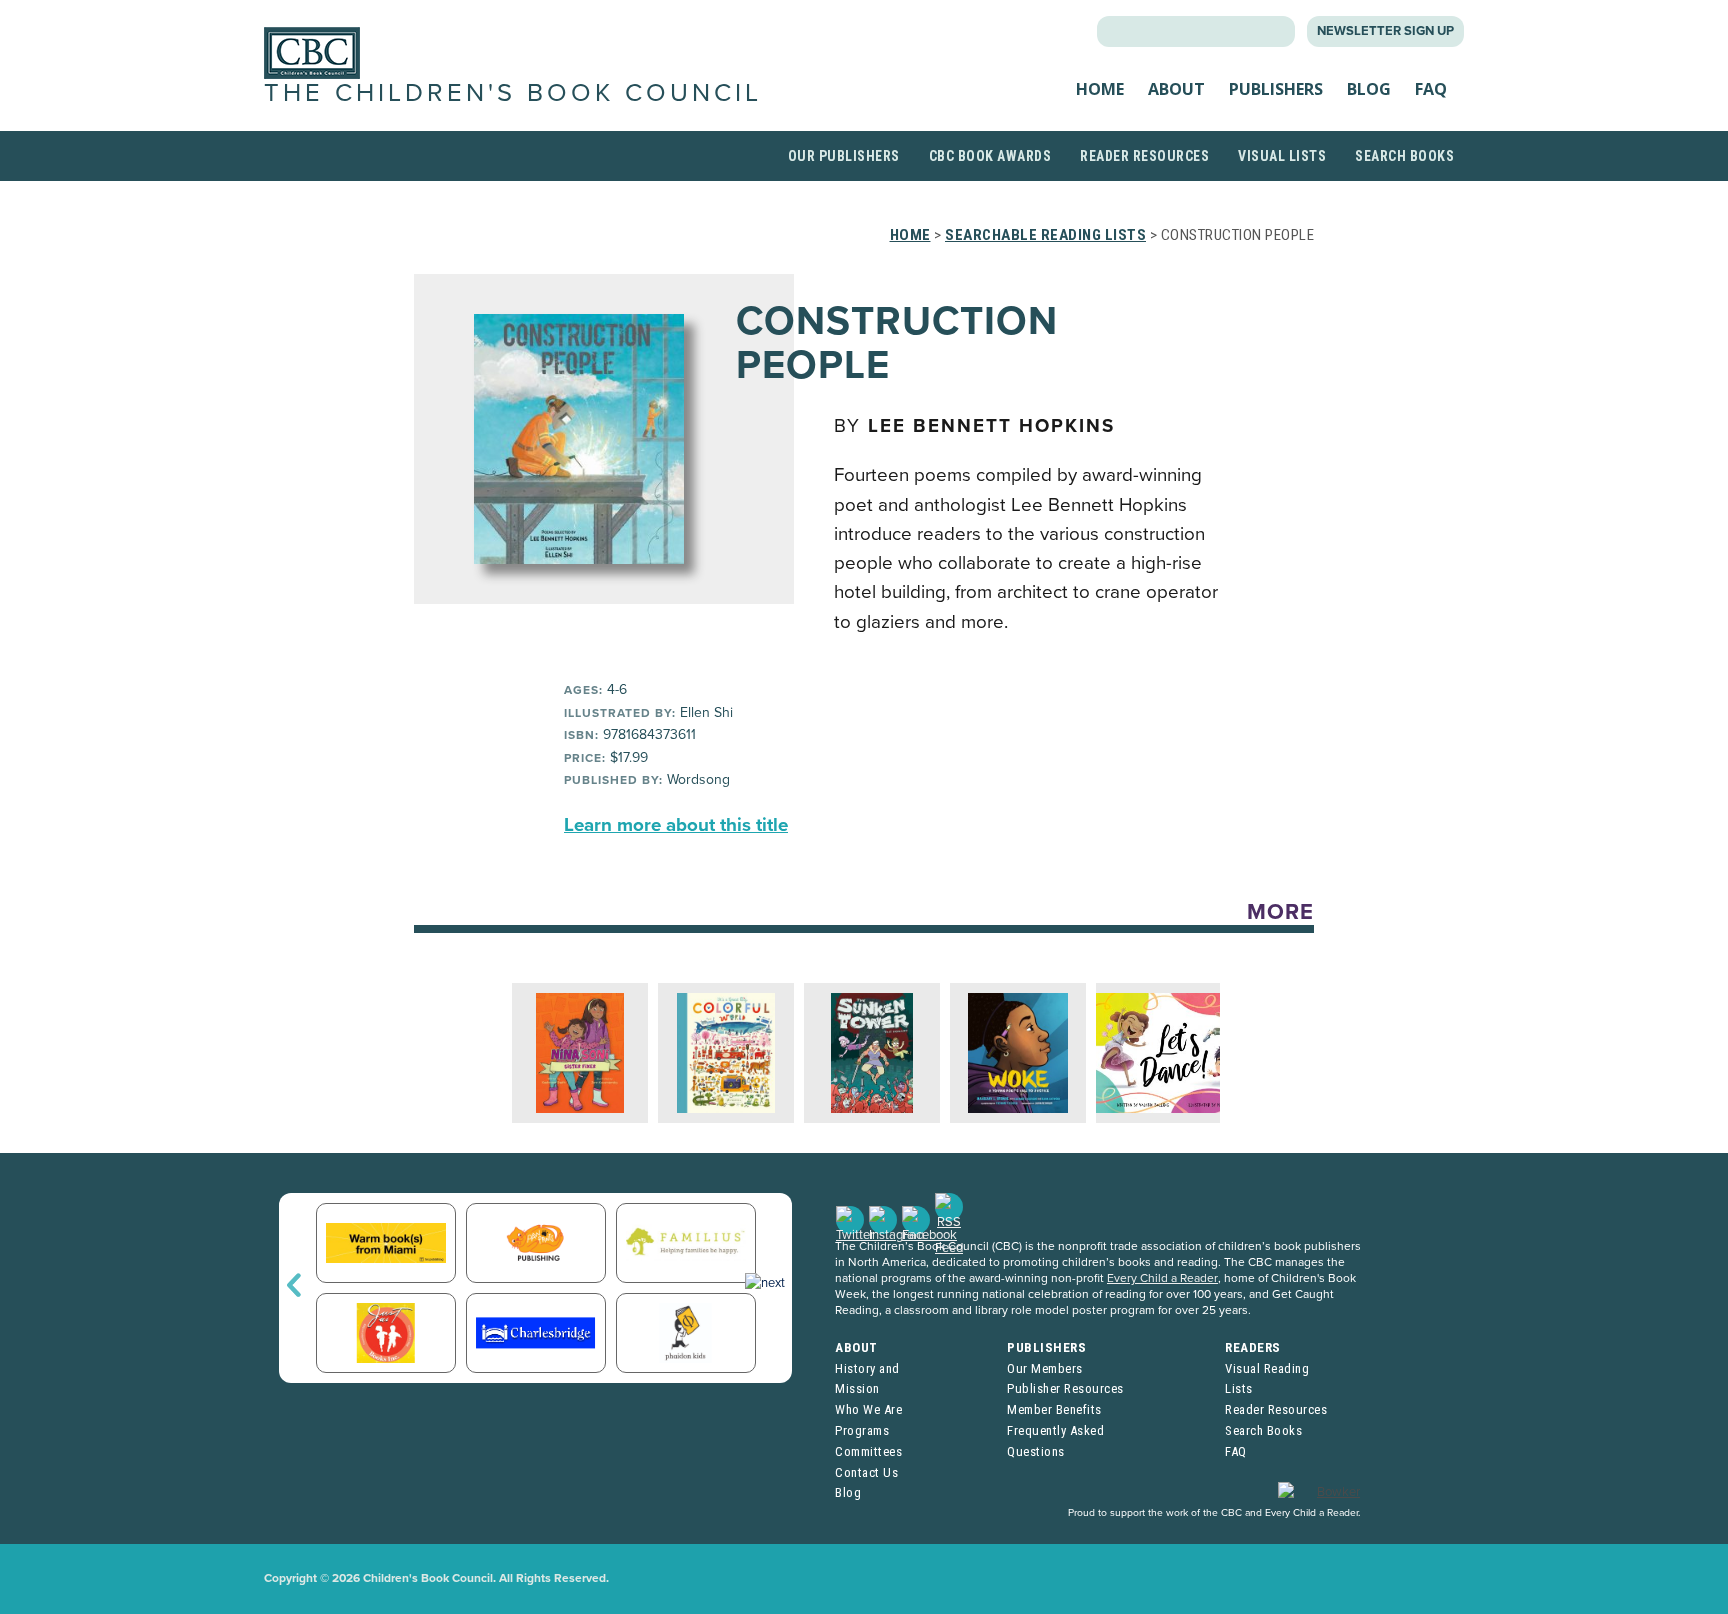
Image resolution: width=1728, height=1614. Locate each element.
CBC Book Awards (990, 156)
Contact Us (866, 1472)
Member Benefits (1054, 1409)
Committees (868, 1451)
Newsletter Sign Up (1385, 31)
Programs (862, 1430)
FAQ (1431, 89)
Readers (1253, 1347)
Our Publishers (844, 156)
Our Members (1045, 1368)
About (1176, 89)
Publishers (1276, 89)
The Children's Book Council (513, 93)
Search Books (1404, 156)
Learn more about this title (676, 825)
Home (1100, 89)
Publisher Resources (1065, 1388)
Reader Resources (1144, 156)
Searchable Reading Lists (1045, 235)
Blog (1369, 89)
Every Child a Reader (1162, 1278)
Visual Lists (1282, 156)
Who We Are (868, 1409)
